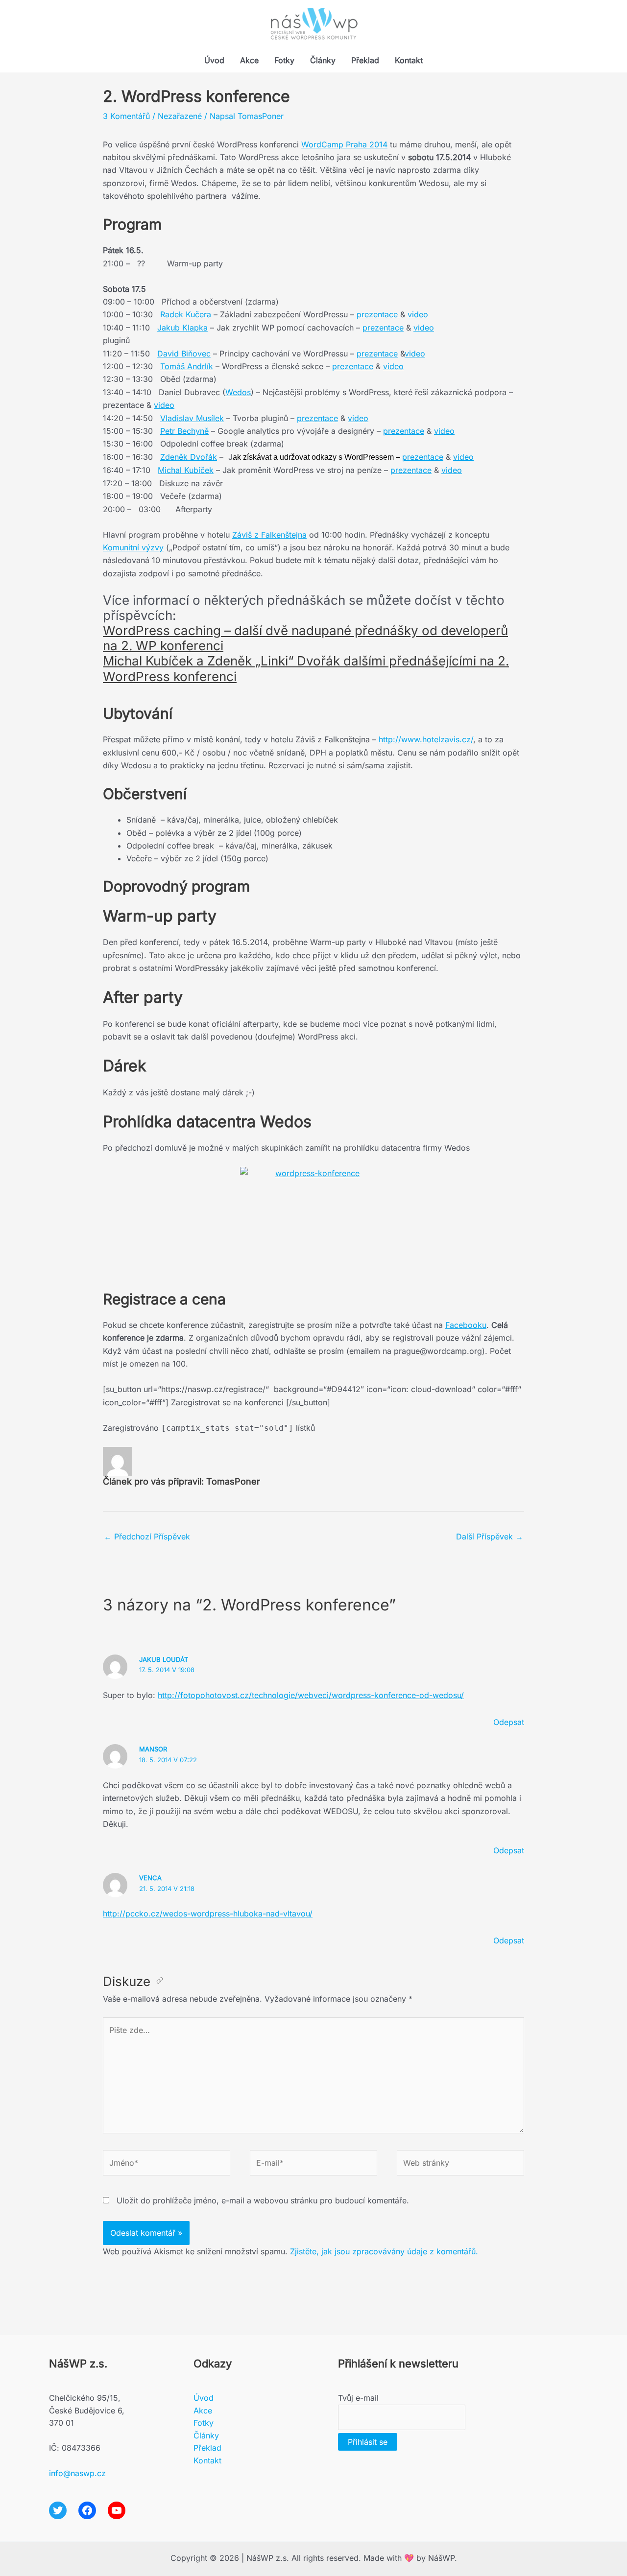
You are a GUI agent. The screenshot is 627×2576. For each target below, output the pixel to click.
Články (323, 60)
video (418, 314)
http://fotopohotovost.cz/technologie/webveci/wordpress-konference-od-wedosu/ (311, 1695)
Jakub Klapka (182, 328)
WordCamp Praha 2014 (344, 144)
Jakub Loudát (164, 1659)
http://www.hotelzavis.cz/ (426, 739)
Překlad (365, 60)
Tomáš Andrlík (187, 366)
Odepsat (509, 1722)
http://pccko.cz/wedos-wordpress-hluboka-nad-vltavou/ (208, 1914)
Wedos (238, 392)
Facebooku (466, 1325)
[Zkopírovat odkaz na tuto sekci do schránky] (160, 1982)
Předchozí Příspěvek (147, 1536)
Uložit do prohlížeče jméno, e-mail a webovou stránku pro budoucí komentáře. (263, 2200)
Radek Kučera (186, 314)
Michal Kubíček (186, 470)
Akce (249, 60)
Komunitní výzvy (133, 547)
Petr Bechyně (184, 431)
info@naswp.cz (77, 2473)
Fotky (284, 60)
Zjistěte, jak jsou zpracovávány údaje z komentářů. (384, 2251)
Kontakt (409, 60)
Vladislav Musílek (192, 418)
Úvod (214, 60)
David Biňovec (184, 354)
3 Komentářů (126, 116)
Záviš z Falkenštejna (269, 535)
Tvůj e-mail (358, 2398)
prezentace (378, 314)
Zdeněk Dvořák (189, 457)
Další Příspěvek (490, 1536)
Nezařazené (180, 116)
